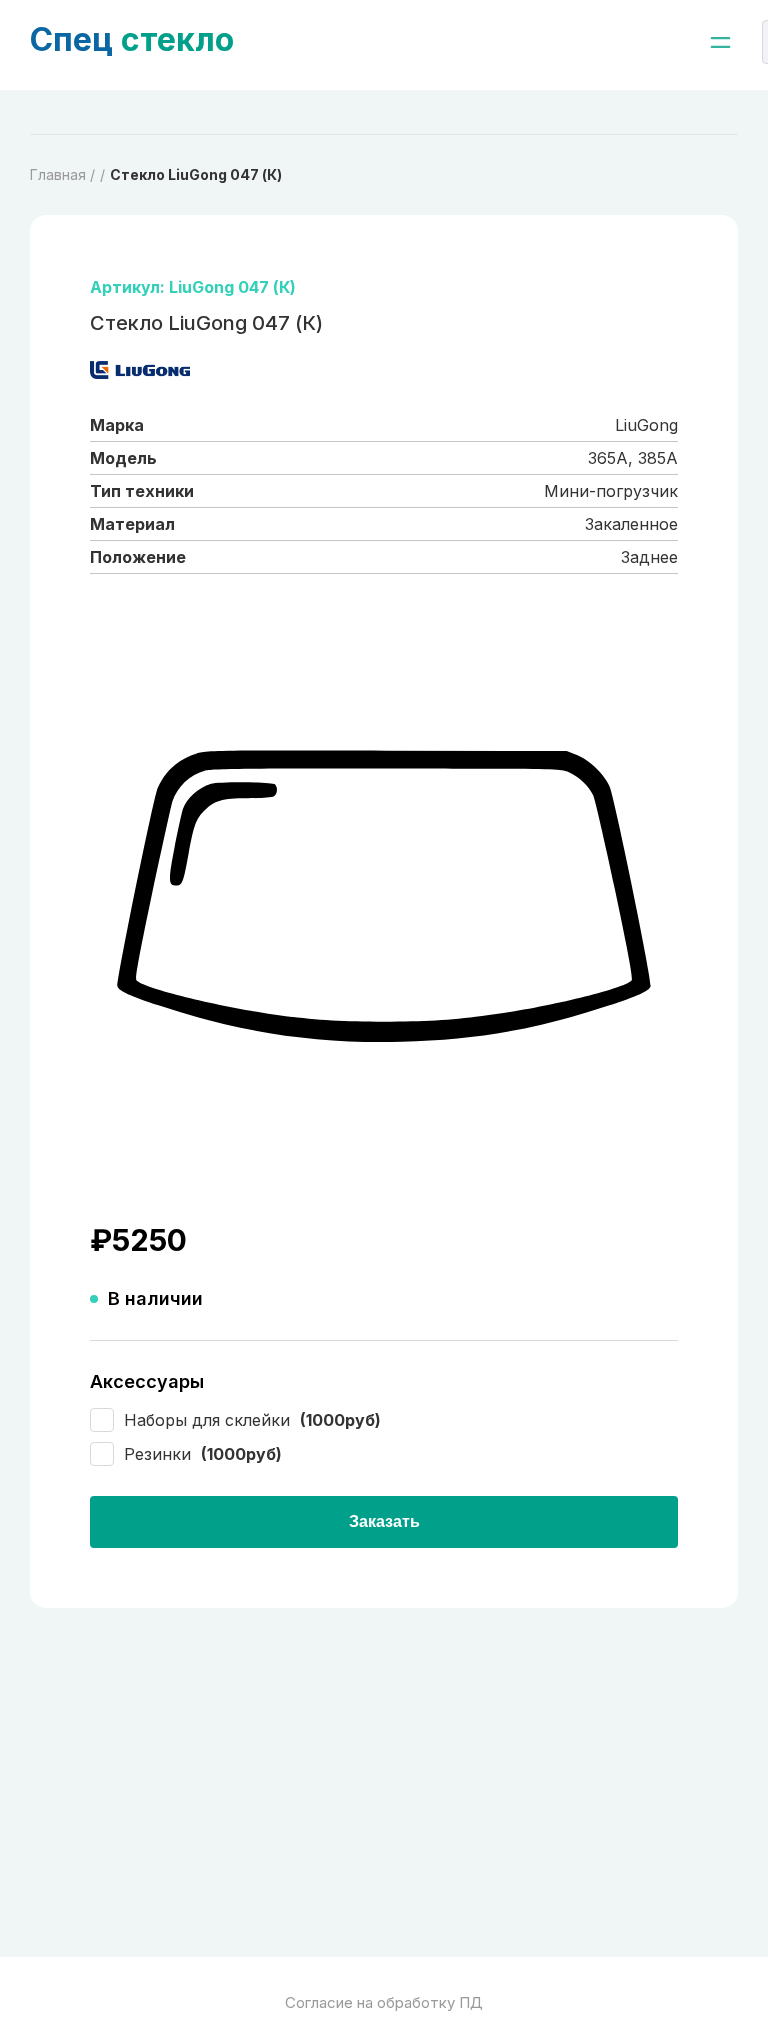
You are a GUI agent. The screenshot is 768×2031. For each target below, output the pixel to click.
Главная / (62, 174)
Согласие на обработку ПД (384, 2002)
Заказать (384, 1521)
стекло (132, 39)
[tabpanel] (384, 898)
